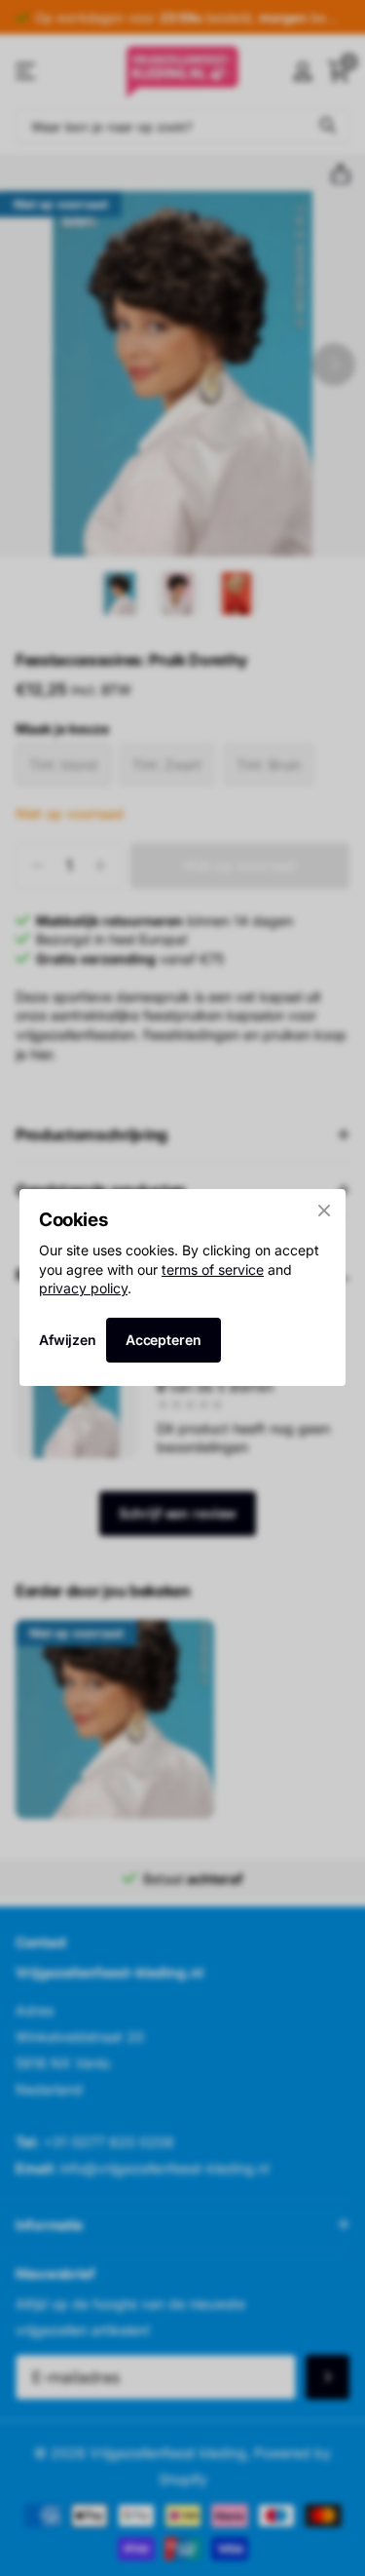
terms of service (213, 1269)
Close (324, 1211)
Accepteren (164, 1340)
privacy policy (83, 1288)
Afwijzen (68, 1341)
